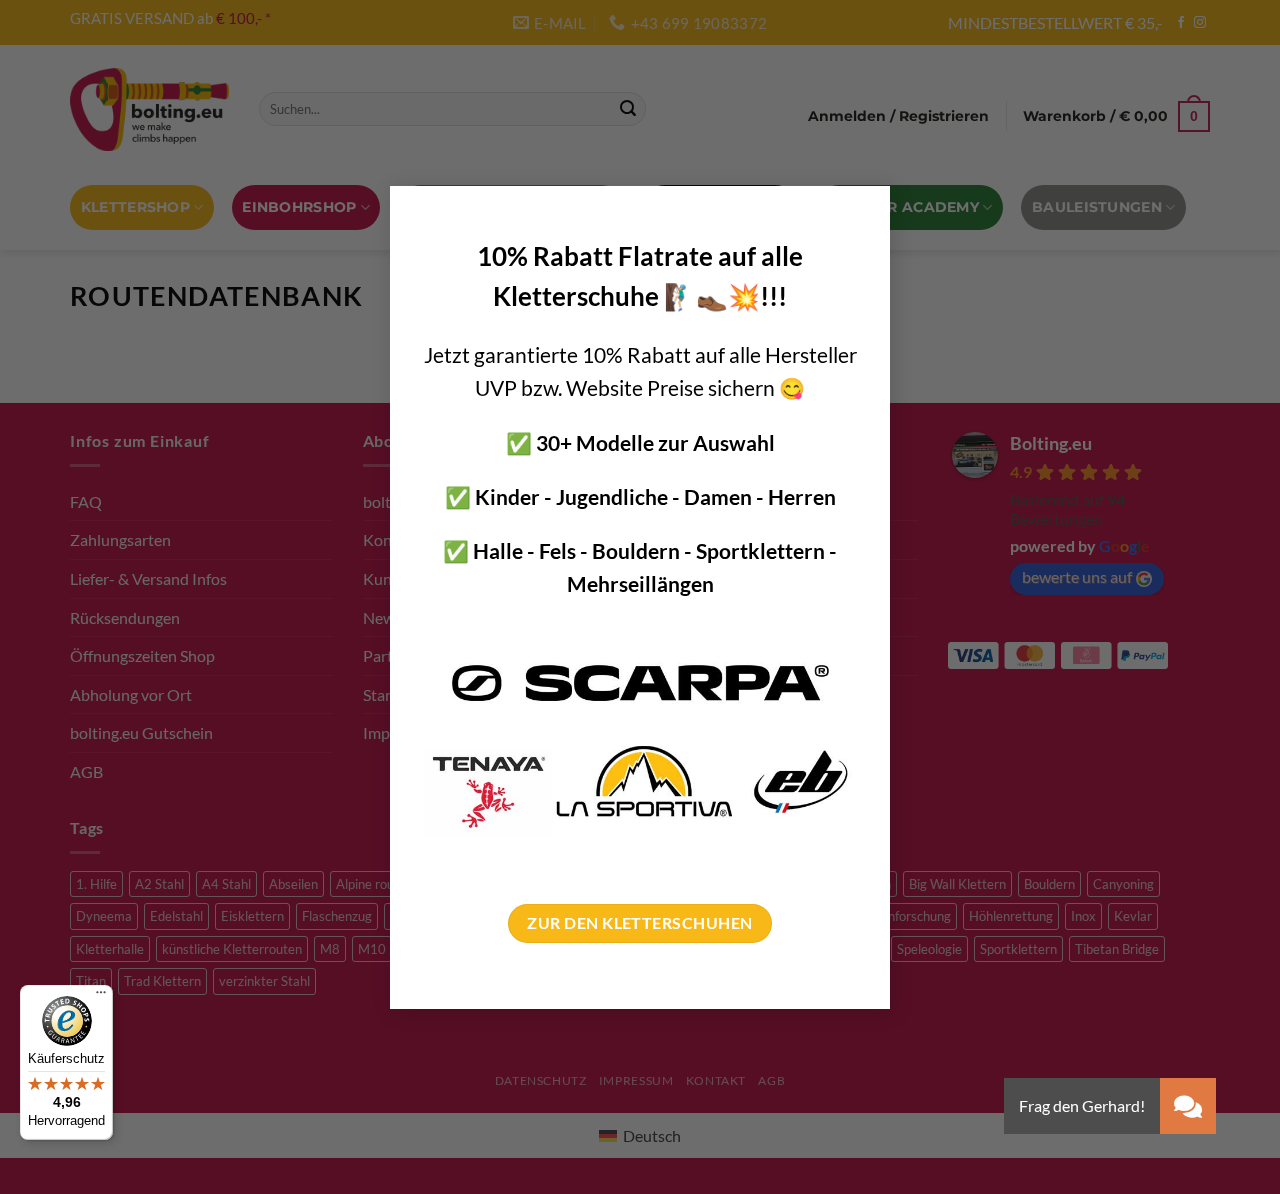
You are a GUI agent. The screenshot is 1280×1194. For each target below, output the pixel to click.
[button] (1188, 1106)
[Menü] (101, 997)
